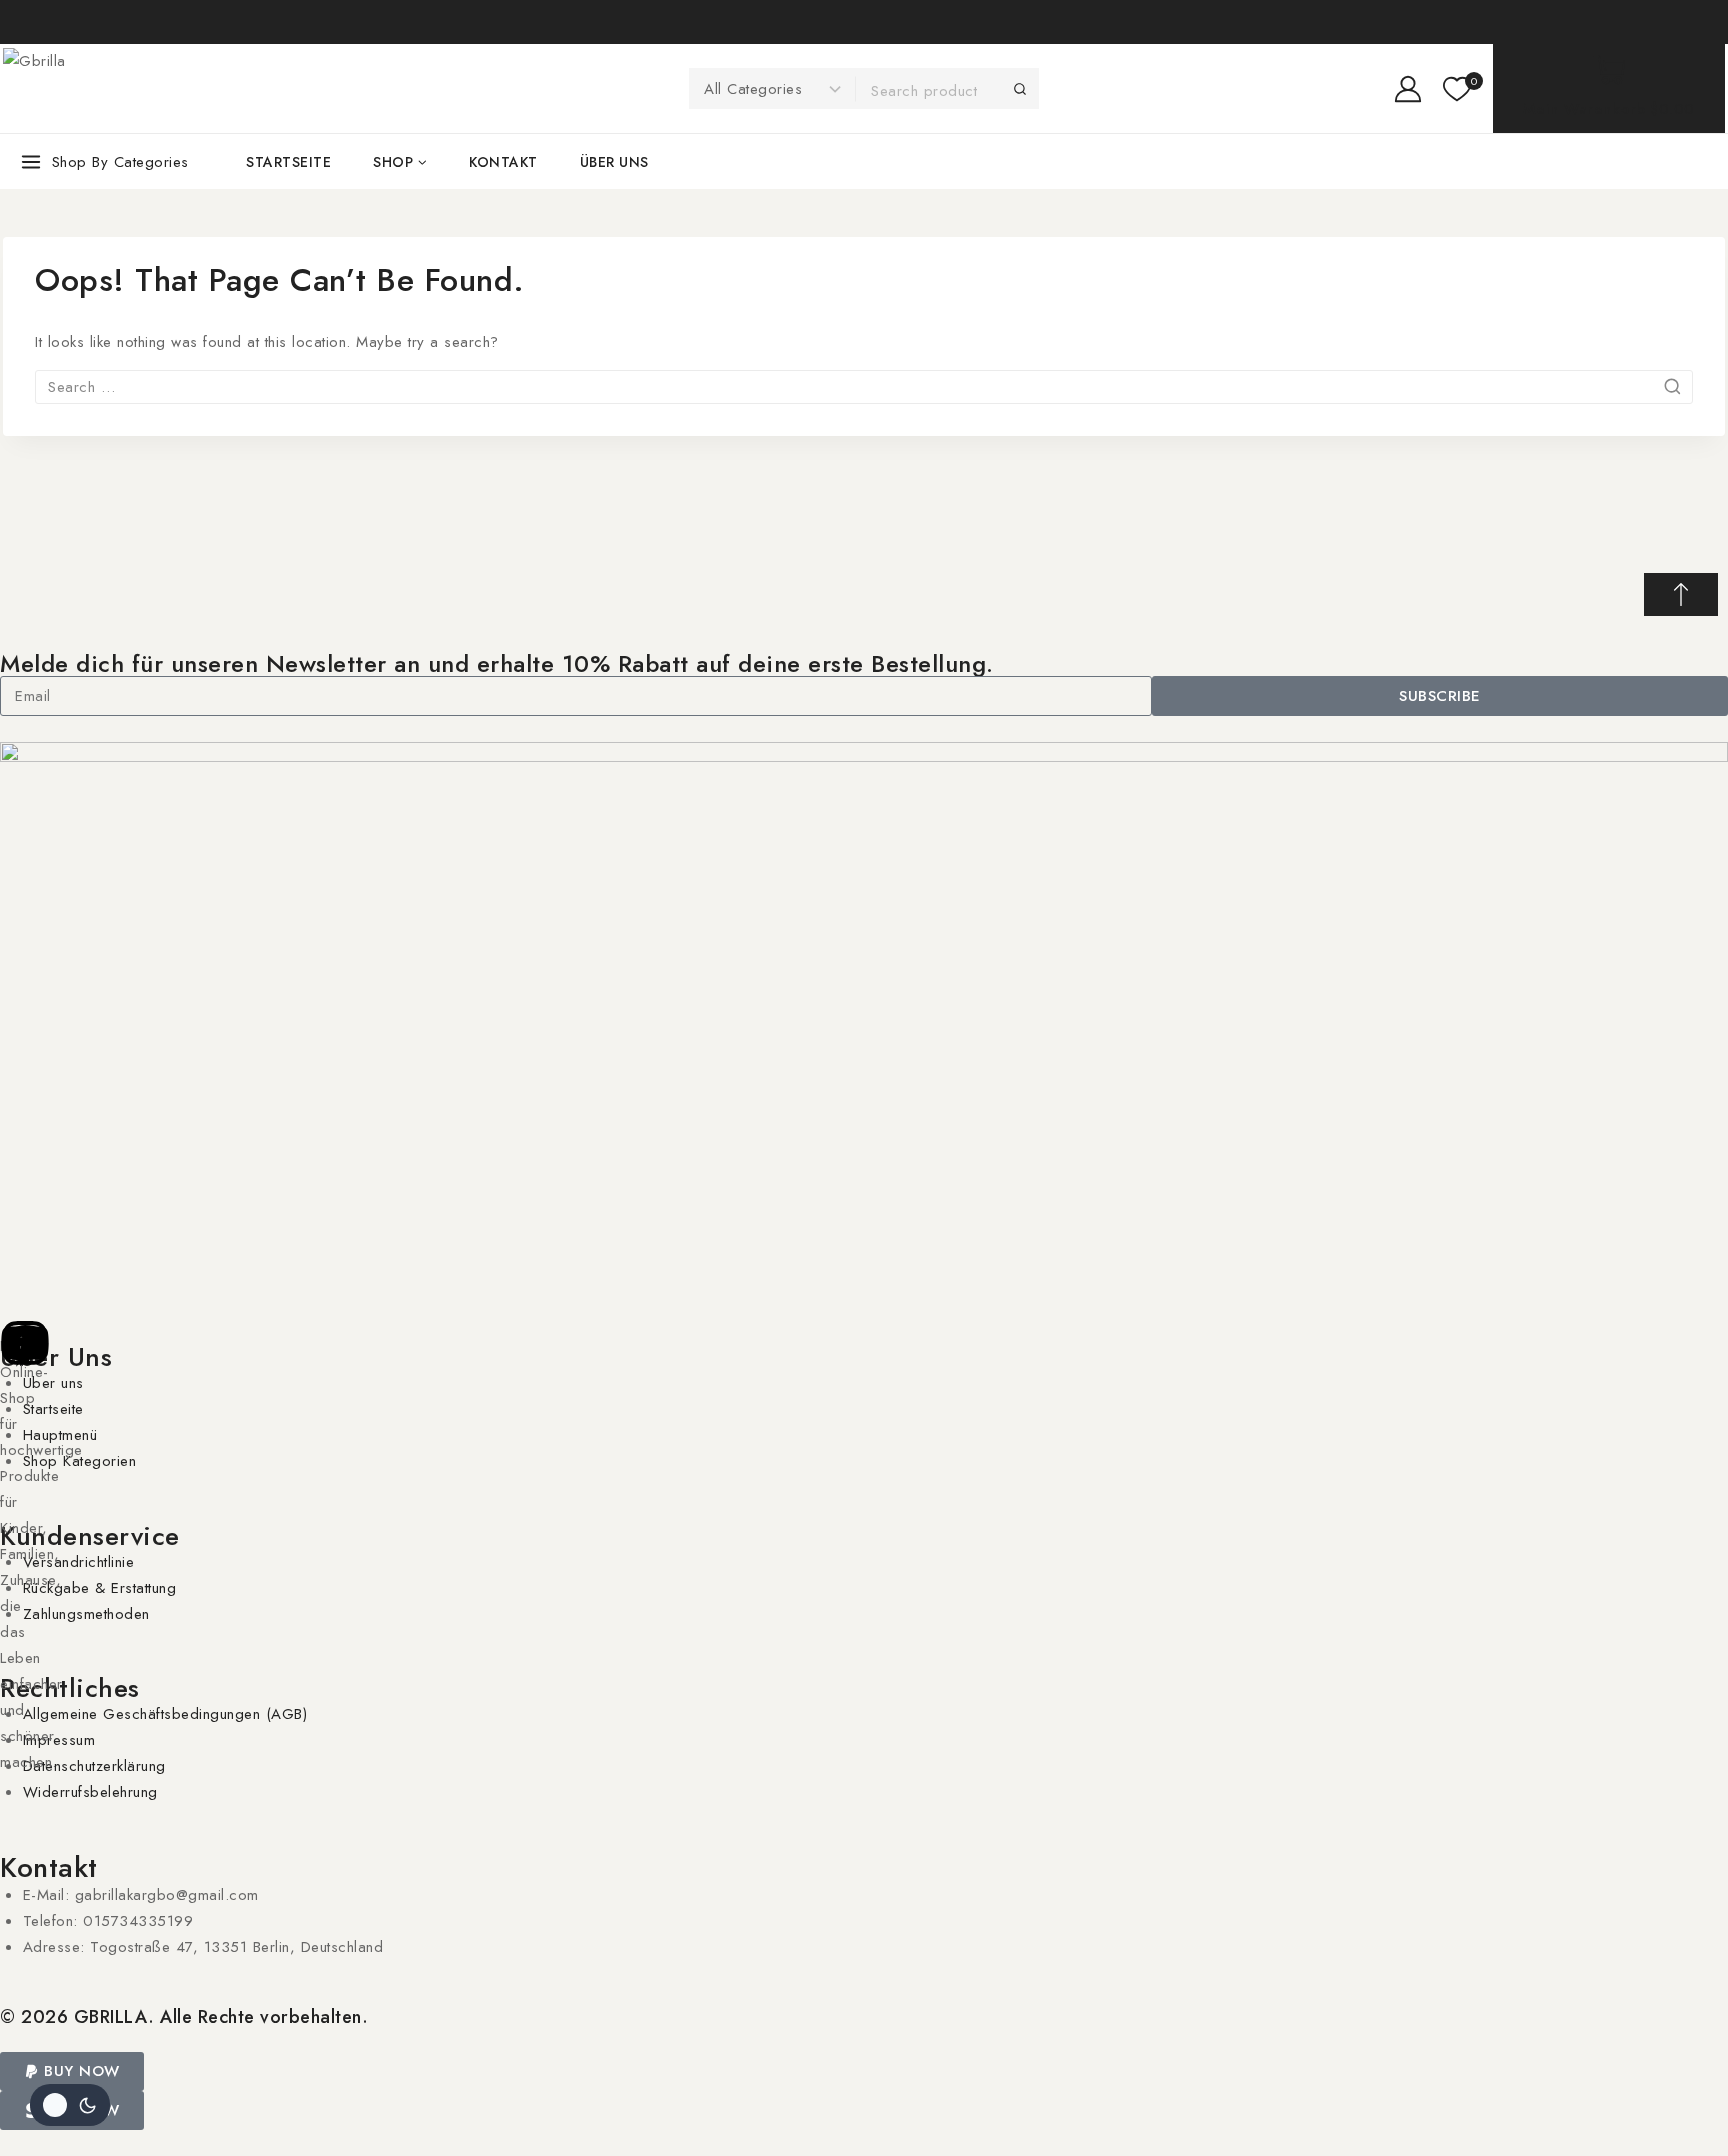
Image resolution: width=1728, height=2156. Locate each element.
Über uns (614, 162)
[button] (72, 2071)
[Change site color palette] (70, 2105)
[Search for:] (864, 387)
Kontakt (503, 162)
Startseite (288, 162)
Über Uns (56, 1357)
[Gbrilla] (153, 89)
